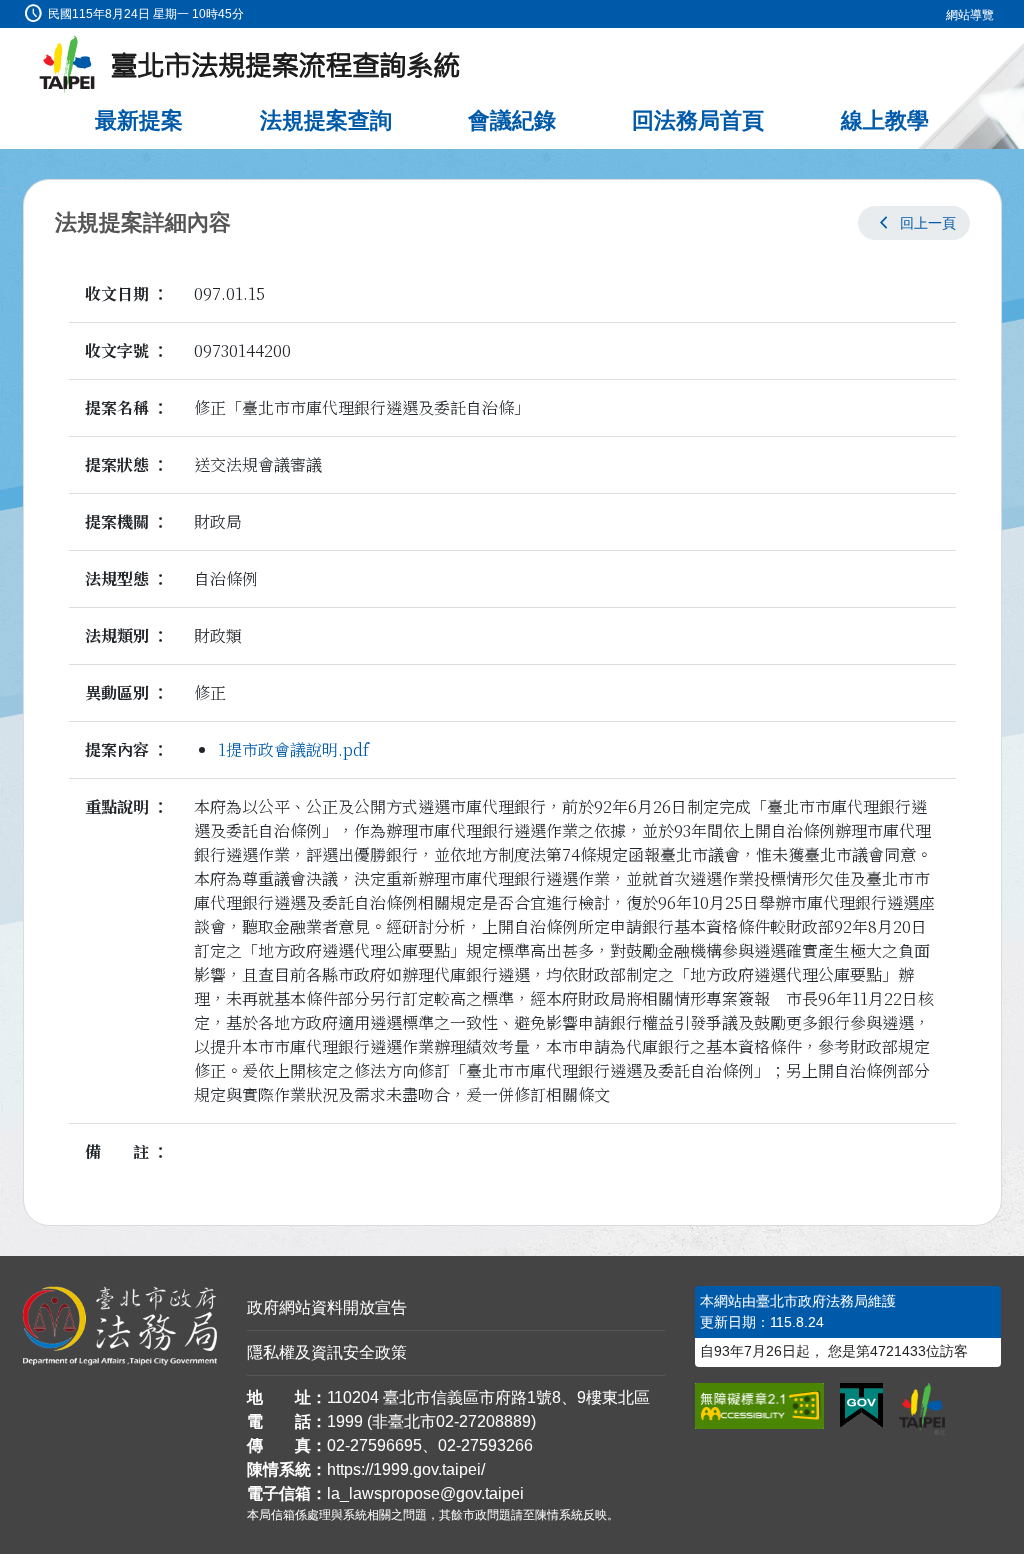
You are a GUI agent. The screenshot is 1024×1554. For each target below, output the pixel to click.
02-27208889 (483, 1421)
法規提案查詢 (326, 120)
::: (6, 11)
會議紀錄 (512, 120)
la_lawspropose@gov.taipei (425, 1493)
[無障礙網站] (759, 1406)
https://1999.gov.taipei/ (406, 1469)
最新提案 (139, 120)
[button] (914, 223)
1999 (345, 1421)
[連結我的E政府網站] (861, 1406)
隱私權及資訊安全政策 (327, 1352)
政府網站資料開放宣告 (327, 1307)
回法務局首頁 (698, 120)
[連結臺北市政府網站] (922, 1409)
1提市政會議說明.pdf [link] (293, 749)
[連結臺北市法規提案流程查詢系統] (250, 65)
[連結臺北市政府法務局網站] (120, 1326)
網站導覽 (970, 15)
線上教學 (885, 120)
